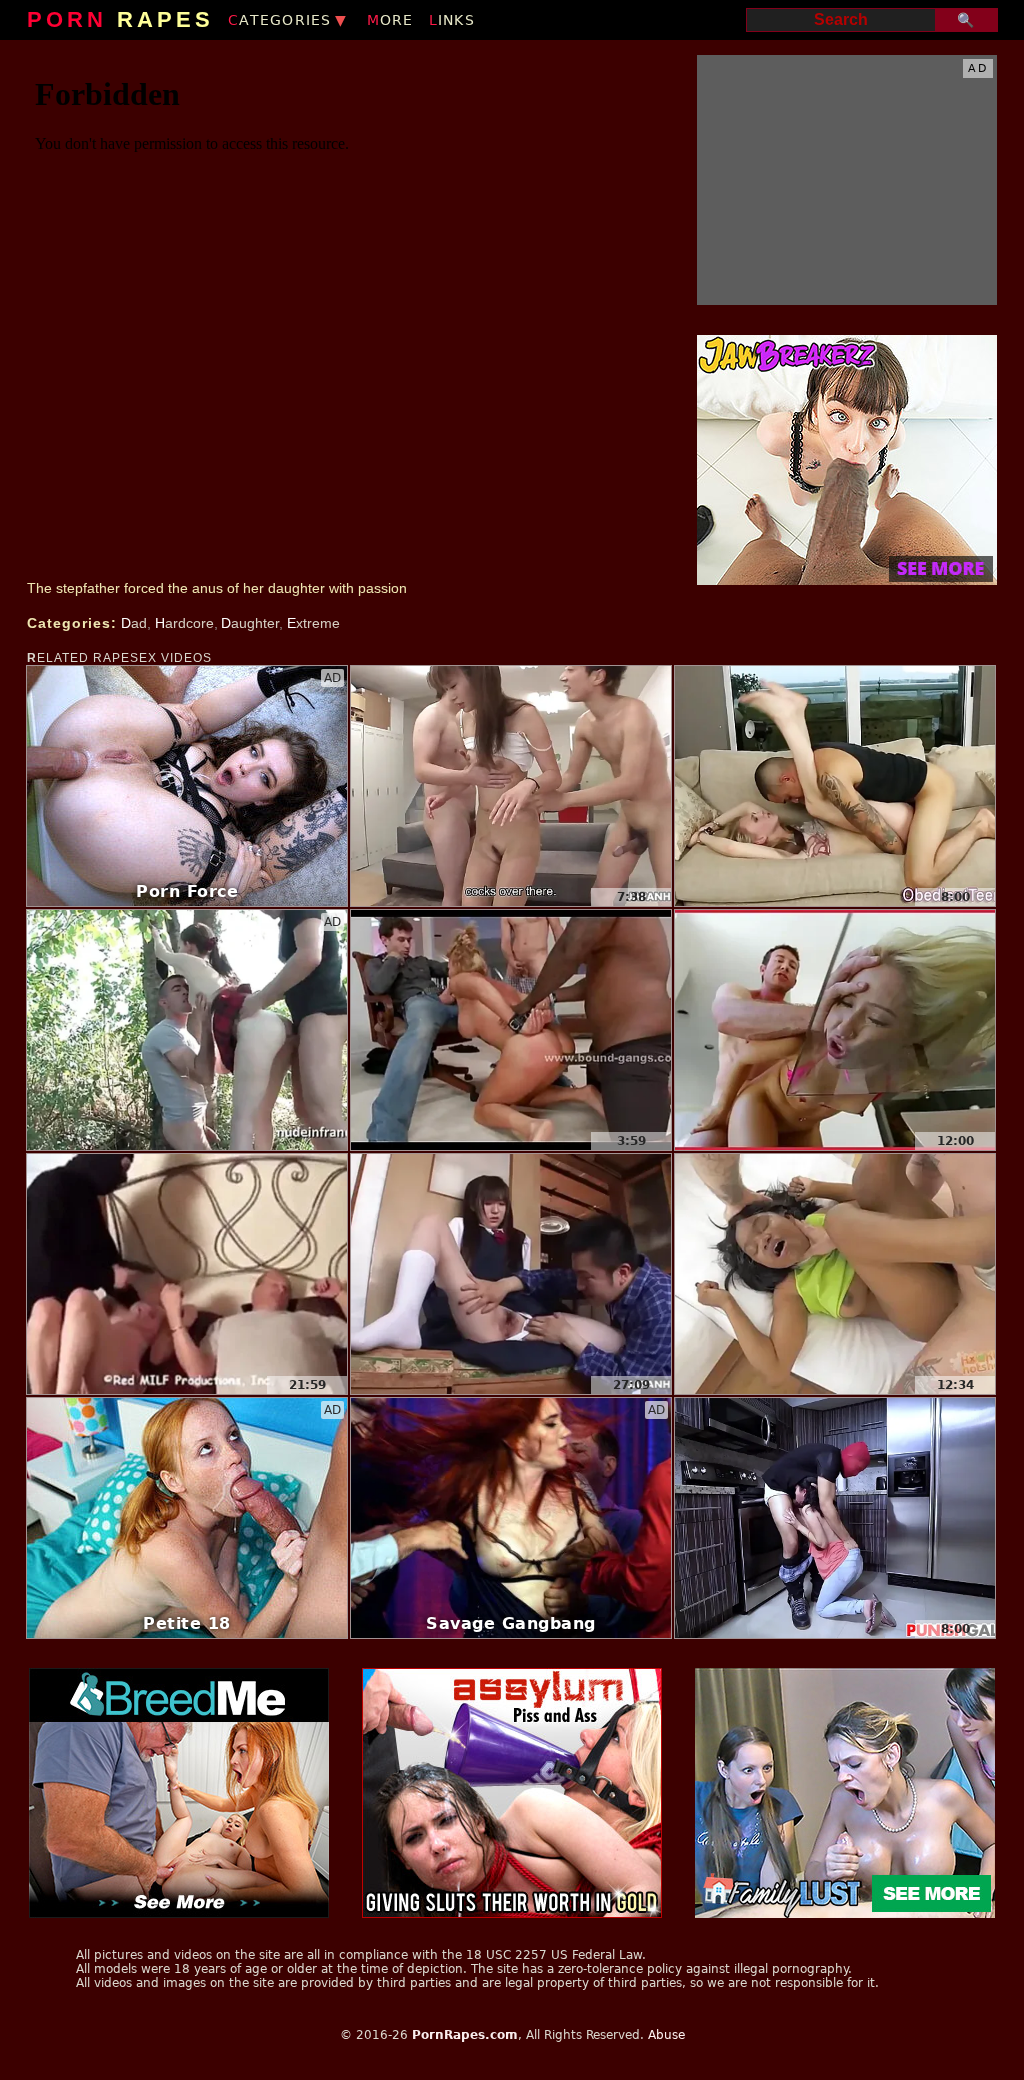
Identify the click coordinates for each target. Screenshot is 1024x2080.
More (390, 20)
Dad (134, 623)
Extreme (313, 623)
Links (452, 20)
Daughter (250, 623)
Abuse (666, 2035)
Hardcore (184, 623)
